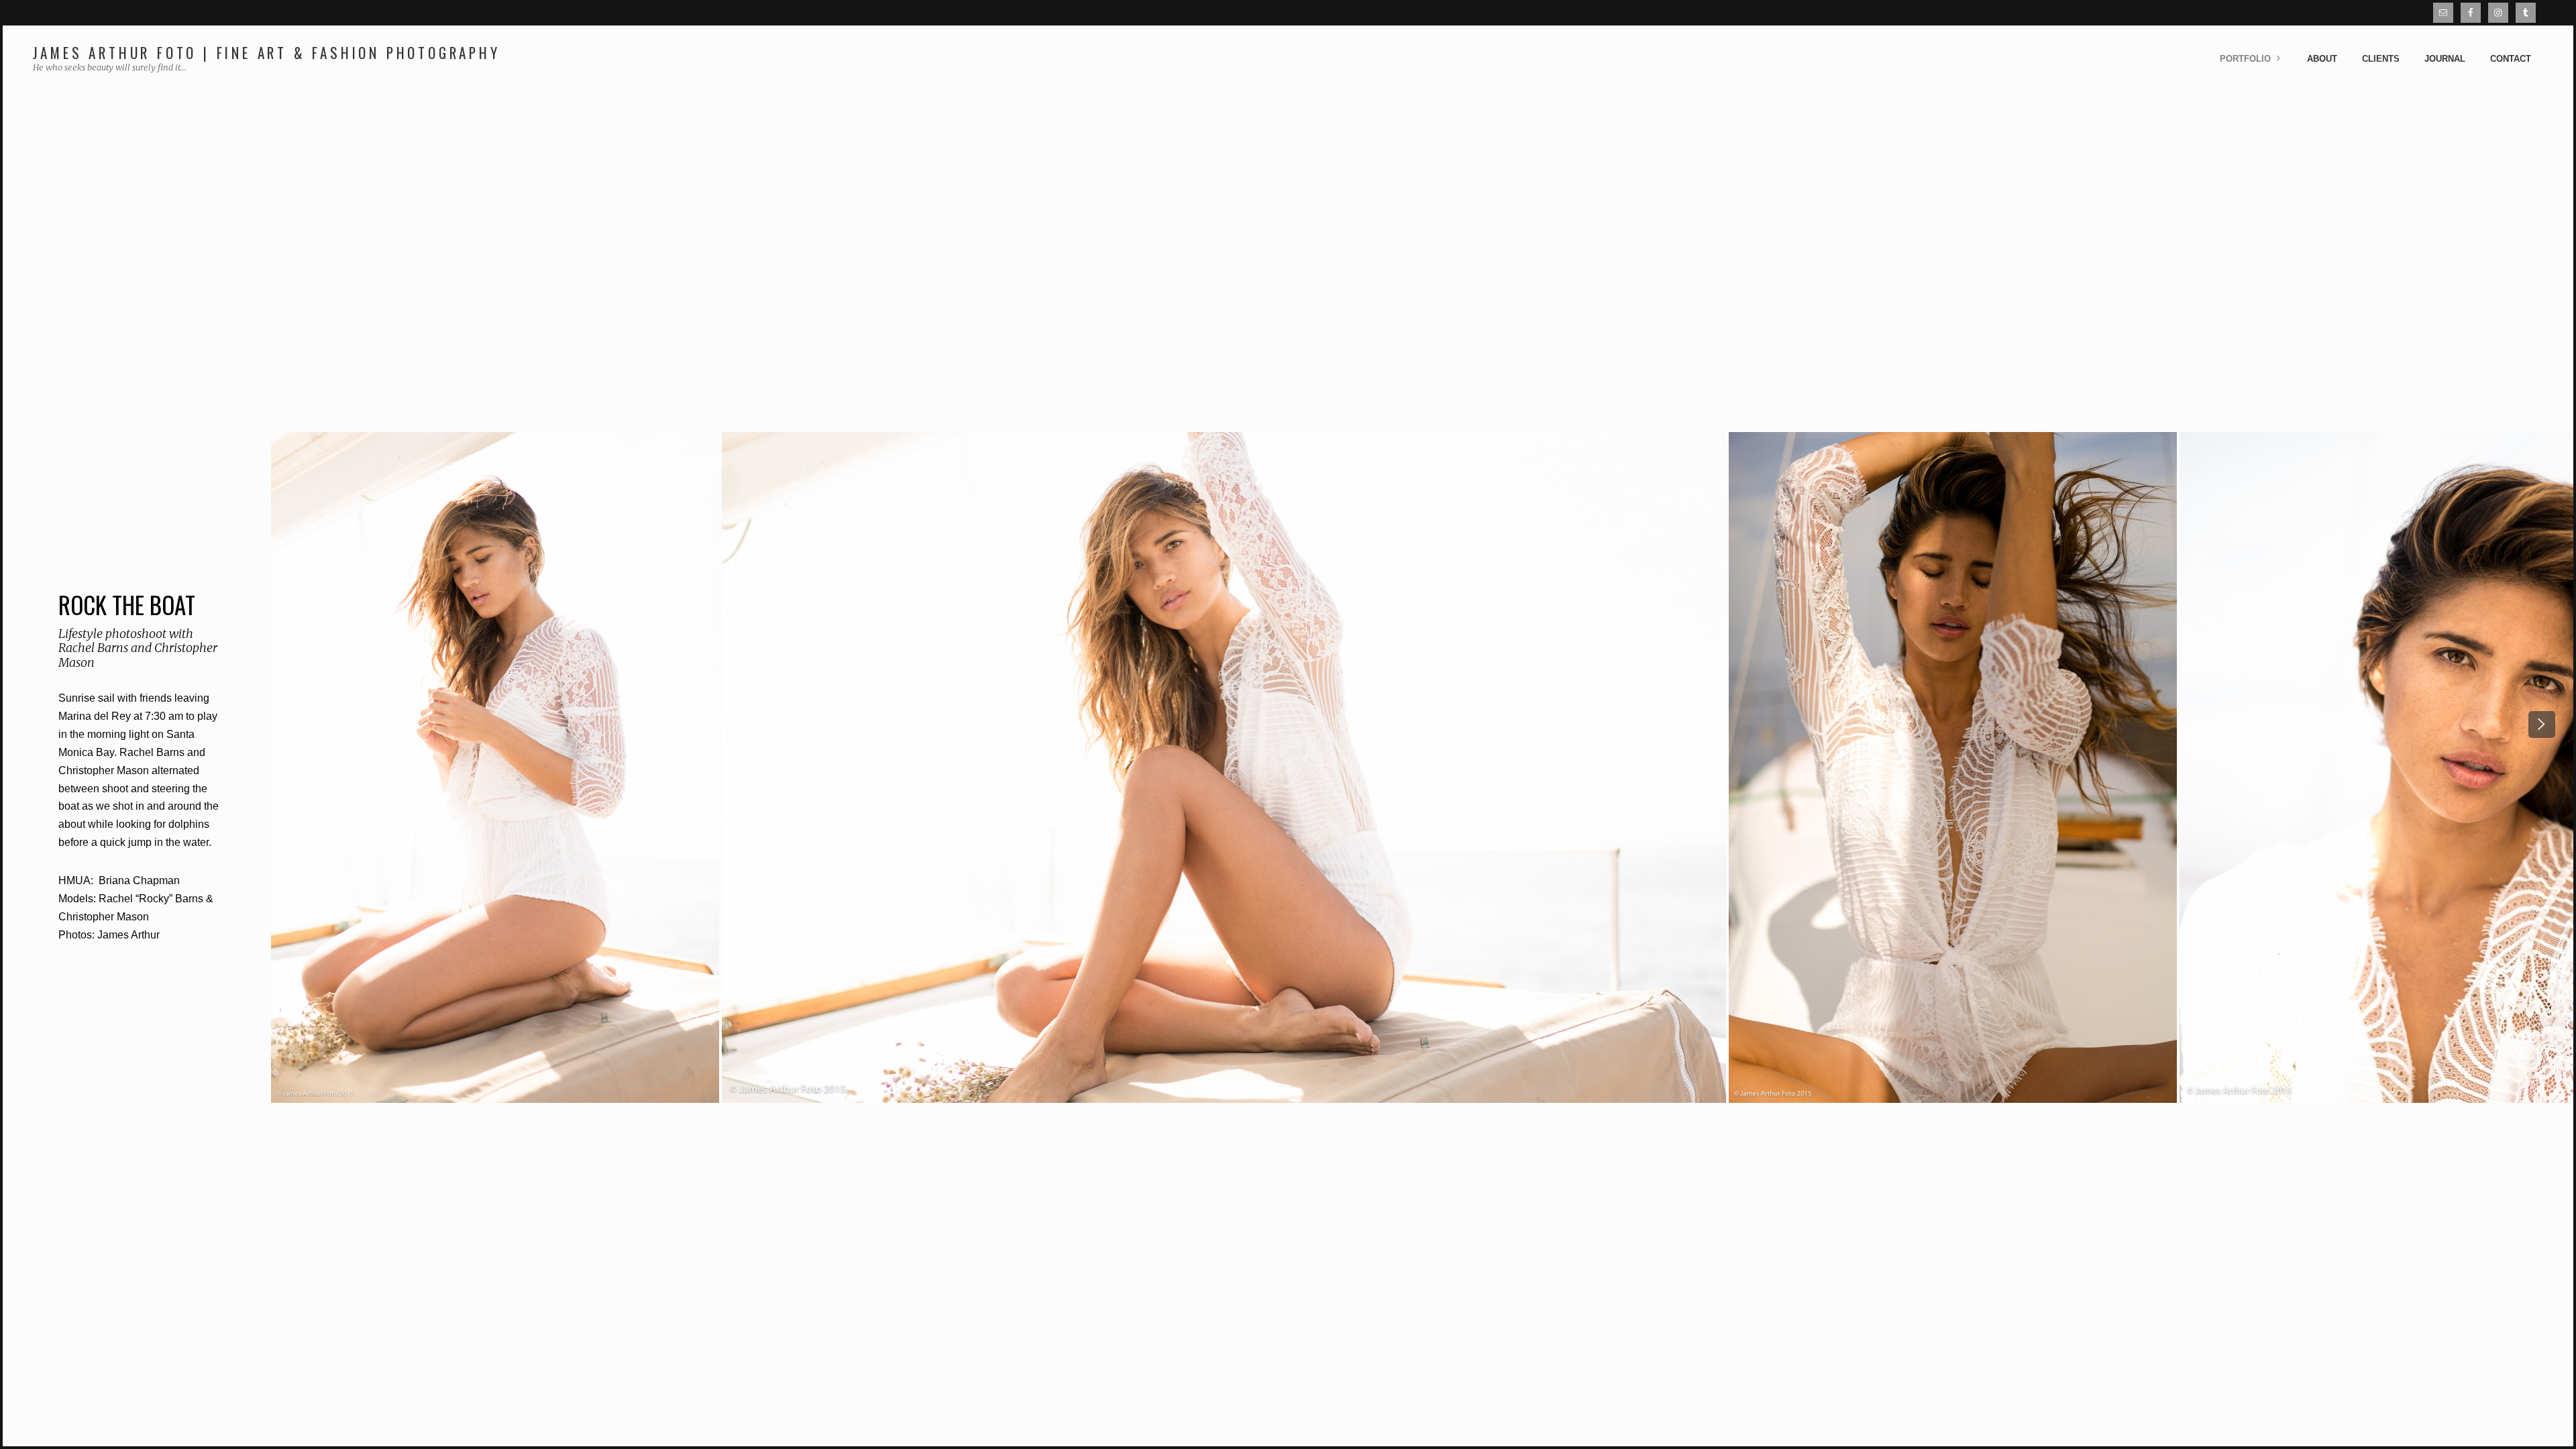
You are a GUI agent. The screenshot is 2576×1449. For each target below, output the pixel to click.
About (2322, 59)
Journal (2445, 59)
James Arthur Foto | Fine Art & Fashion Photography (267, 53)
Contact (2511, 59)
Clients (2381, 59)
